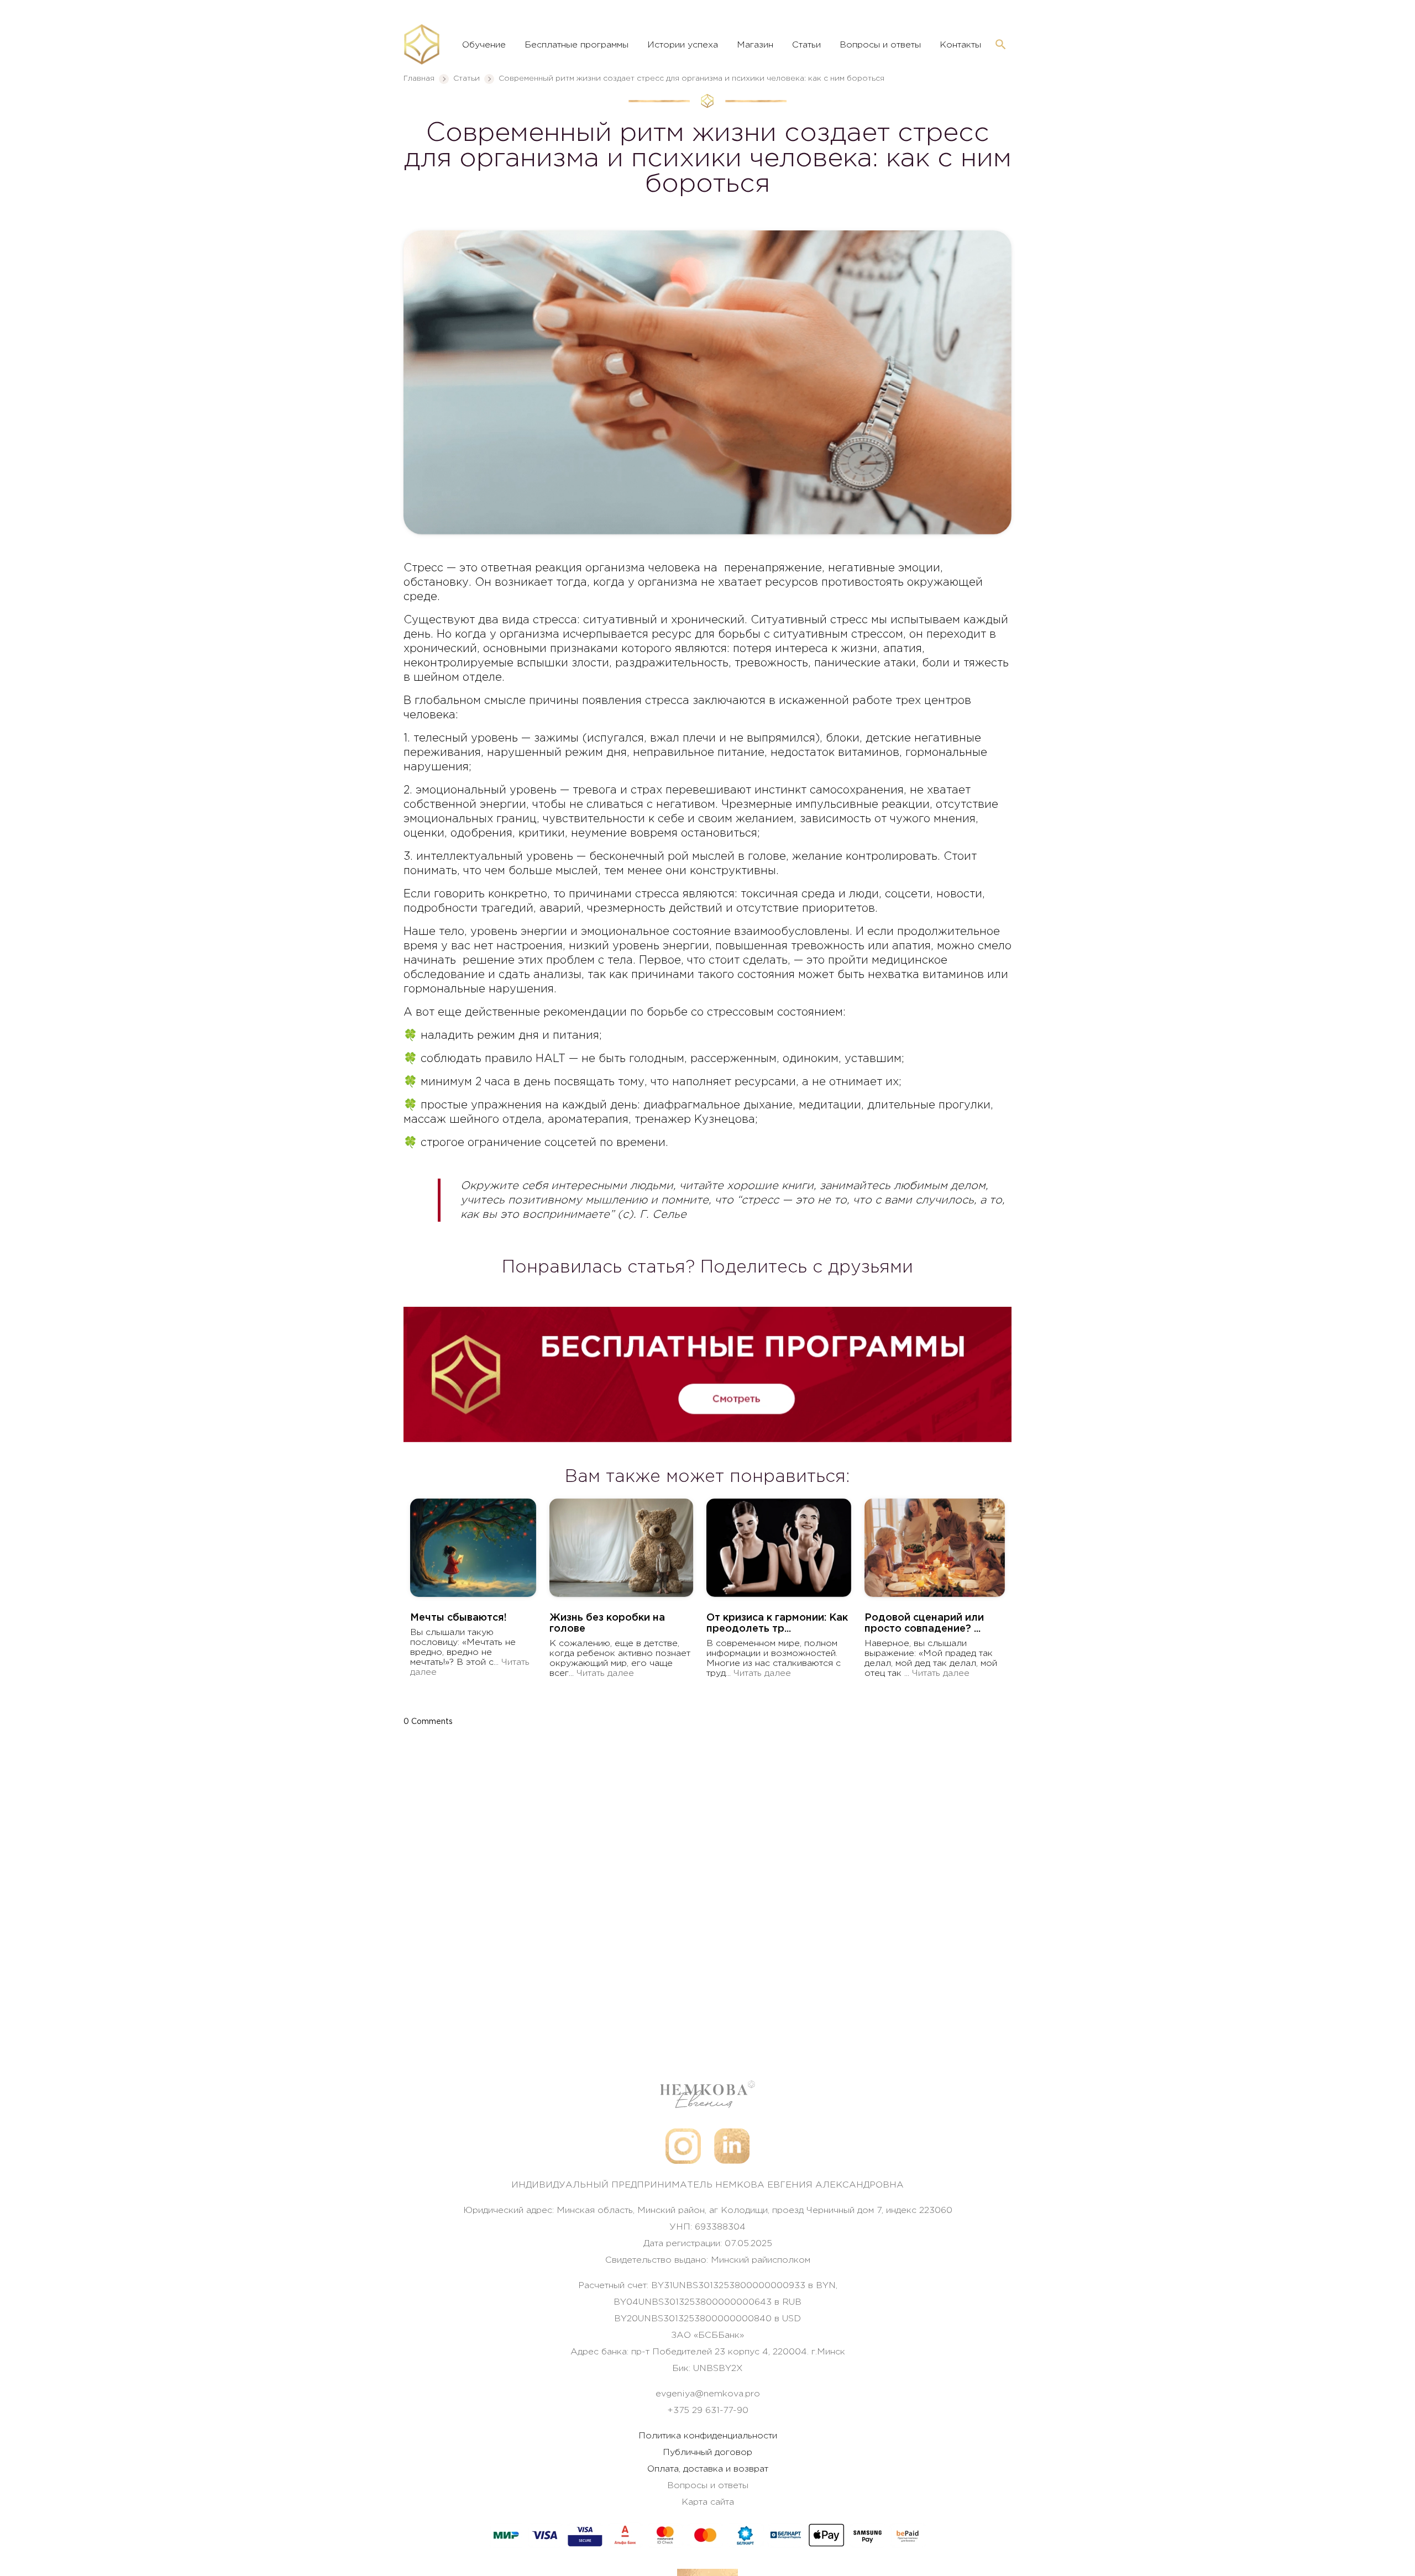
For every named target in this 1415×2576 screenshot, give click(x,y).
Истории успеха (683, 45)
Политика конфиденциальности (708, 2436)
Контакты (960, 45)
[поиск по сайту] (1001, 45)
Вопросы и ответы (880, 45)
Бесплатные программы (577, 45)
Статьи (806, 45)
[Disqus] (707, 1871)
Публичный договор (707, 2453)
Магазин (755, 45)
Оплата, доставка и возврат (708, 2469)
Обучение (484, 45)
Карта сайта (708, 2502)
